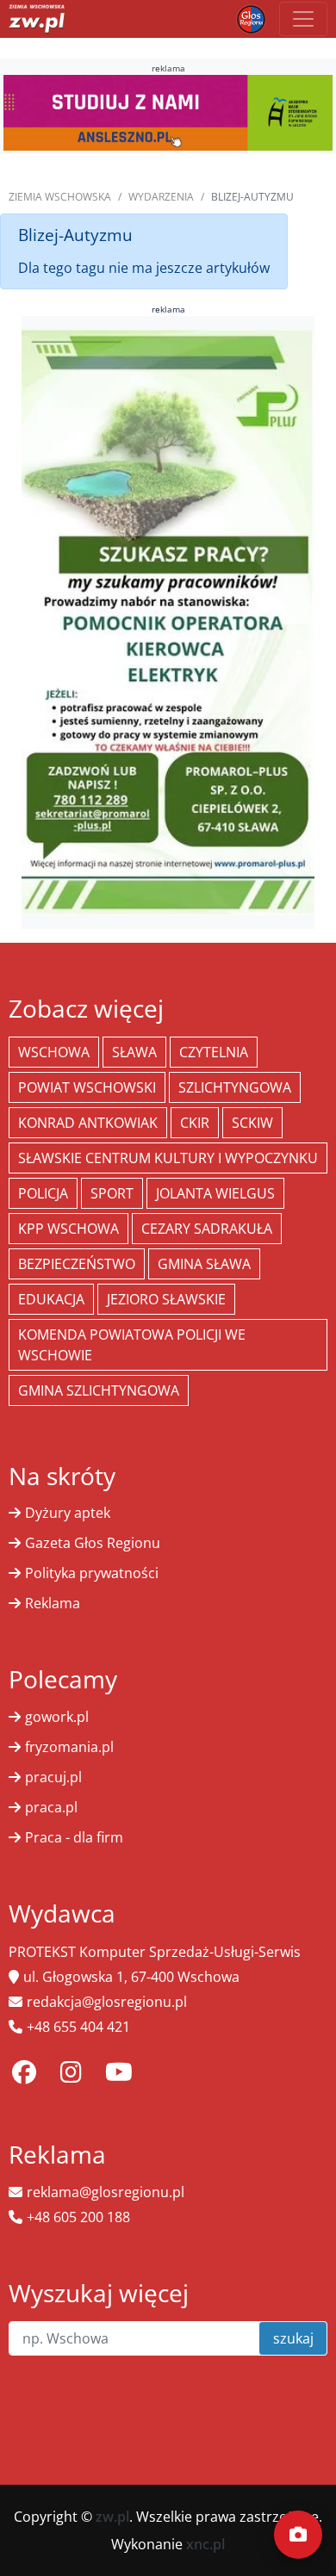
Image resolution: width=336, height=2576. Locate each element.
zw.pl (112, 2517)
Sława (134, 1052)
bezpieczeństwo (77, 1264)
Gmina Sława (204, 1264)
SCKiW (252, 1123)
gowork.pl (57, 1717)
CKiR (195, 1123)
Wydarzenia (161, 197)
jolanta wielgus (215, 1193)
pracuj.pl (53, 1777)
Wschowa (54, 1052)
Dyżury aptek (68, 1513)
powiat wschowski (87, 1087)
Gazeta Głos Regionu (93, 1543)
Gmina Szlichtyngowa (99, 1390)
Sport (112, 1193)
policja (43, 1193)
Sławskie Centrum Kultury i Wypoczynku (168, 1158)
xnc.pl (205, 2544)
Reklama (53, 1603)
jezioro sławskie (166, 1299)
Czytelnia (214, 1052)
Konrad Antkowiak (88, 1123)
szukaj (293, 2338)
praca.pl (51, 1807)
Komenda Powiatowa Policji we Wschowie (132, 1345)
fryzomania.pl (69, 1747)
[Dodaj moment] (298, 2535)
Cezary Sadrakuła (207, 1229)
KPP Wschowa (68, 1229)
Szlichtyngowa (235, 1087)
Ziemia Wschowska (60, 197)
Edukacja (51, 1299)
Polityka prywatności (92, 1573)
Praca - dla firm (74, 1837)
